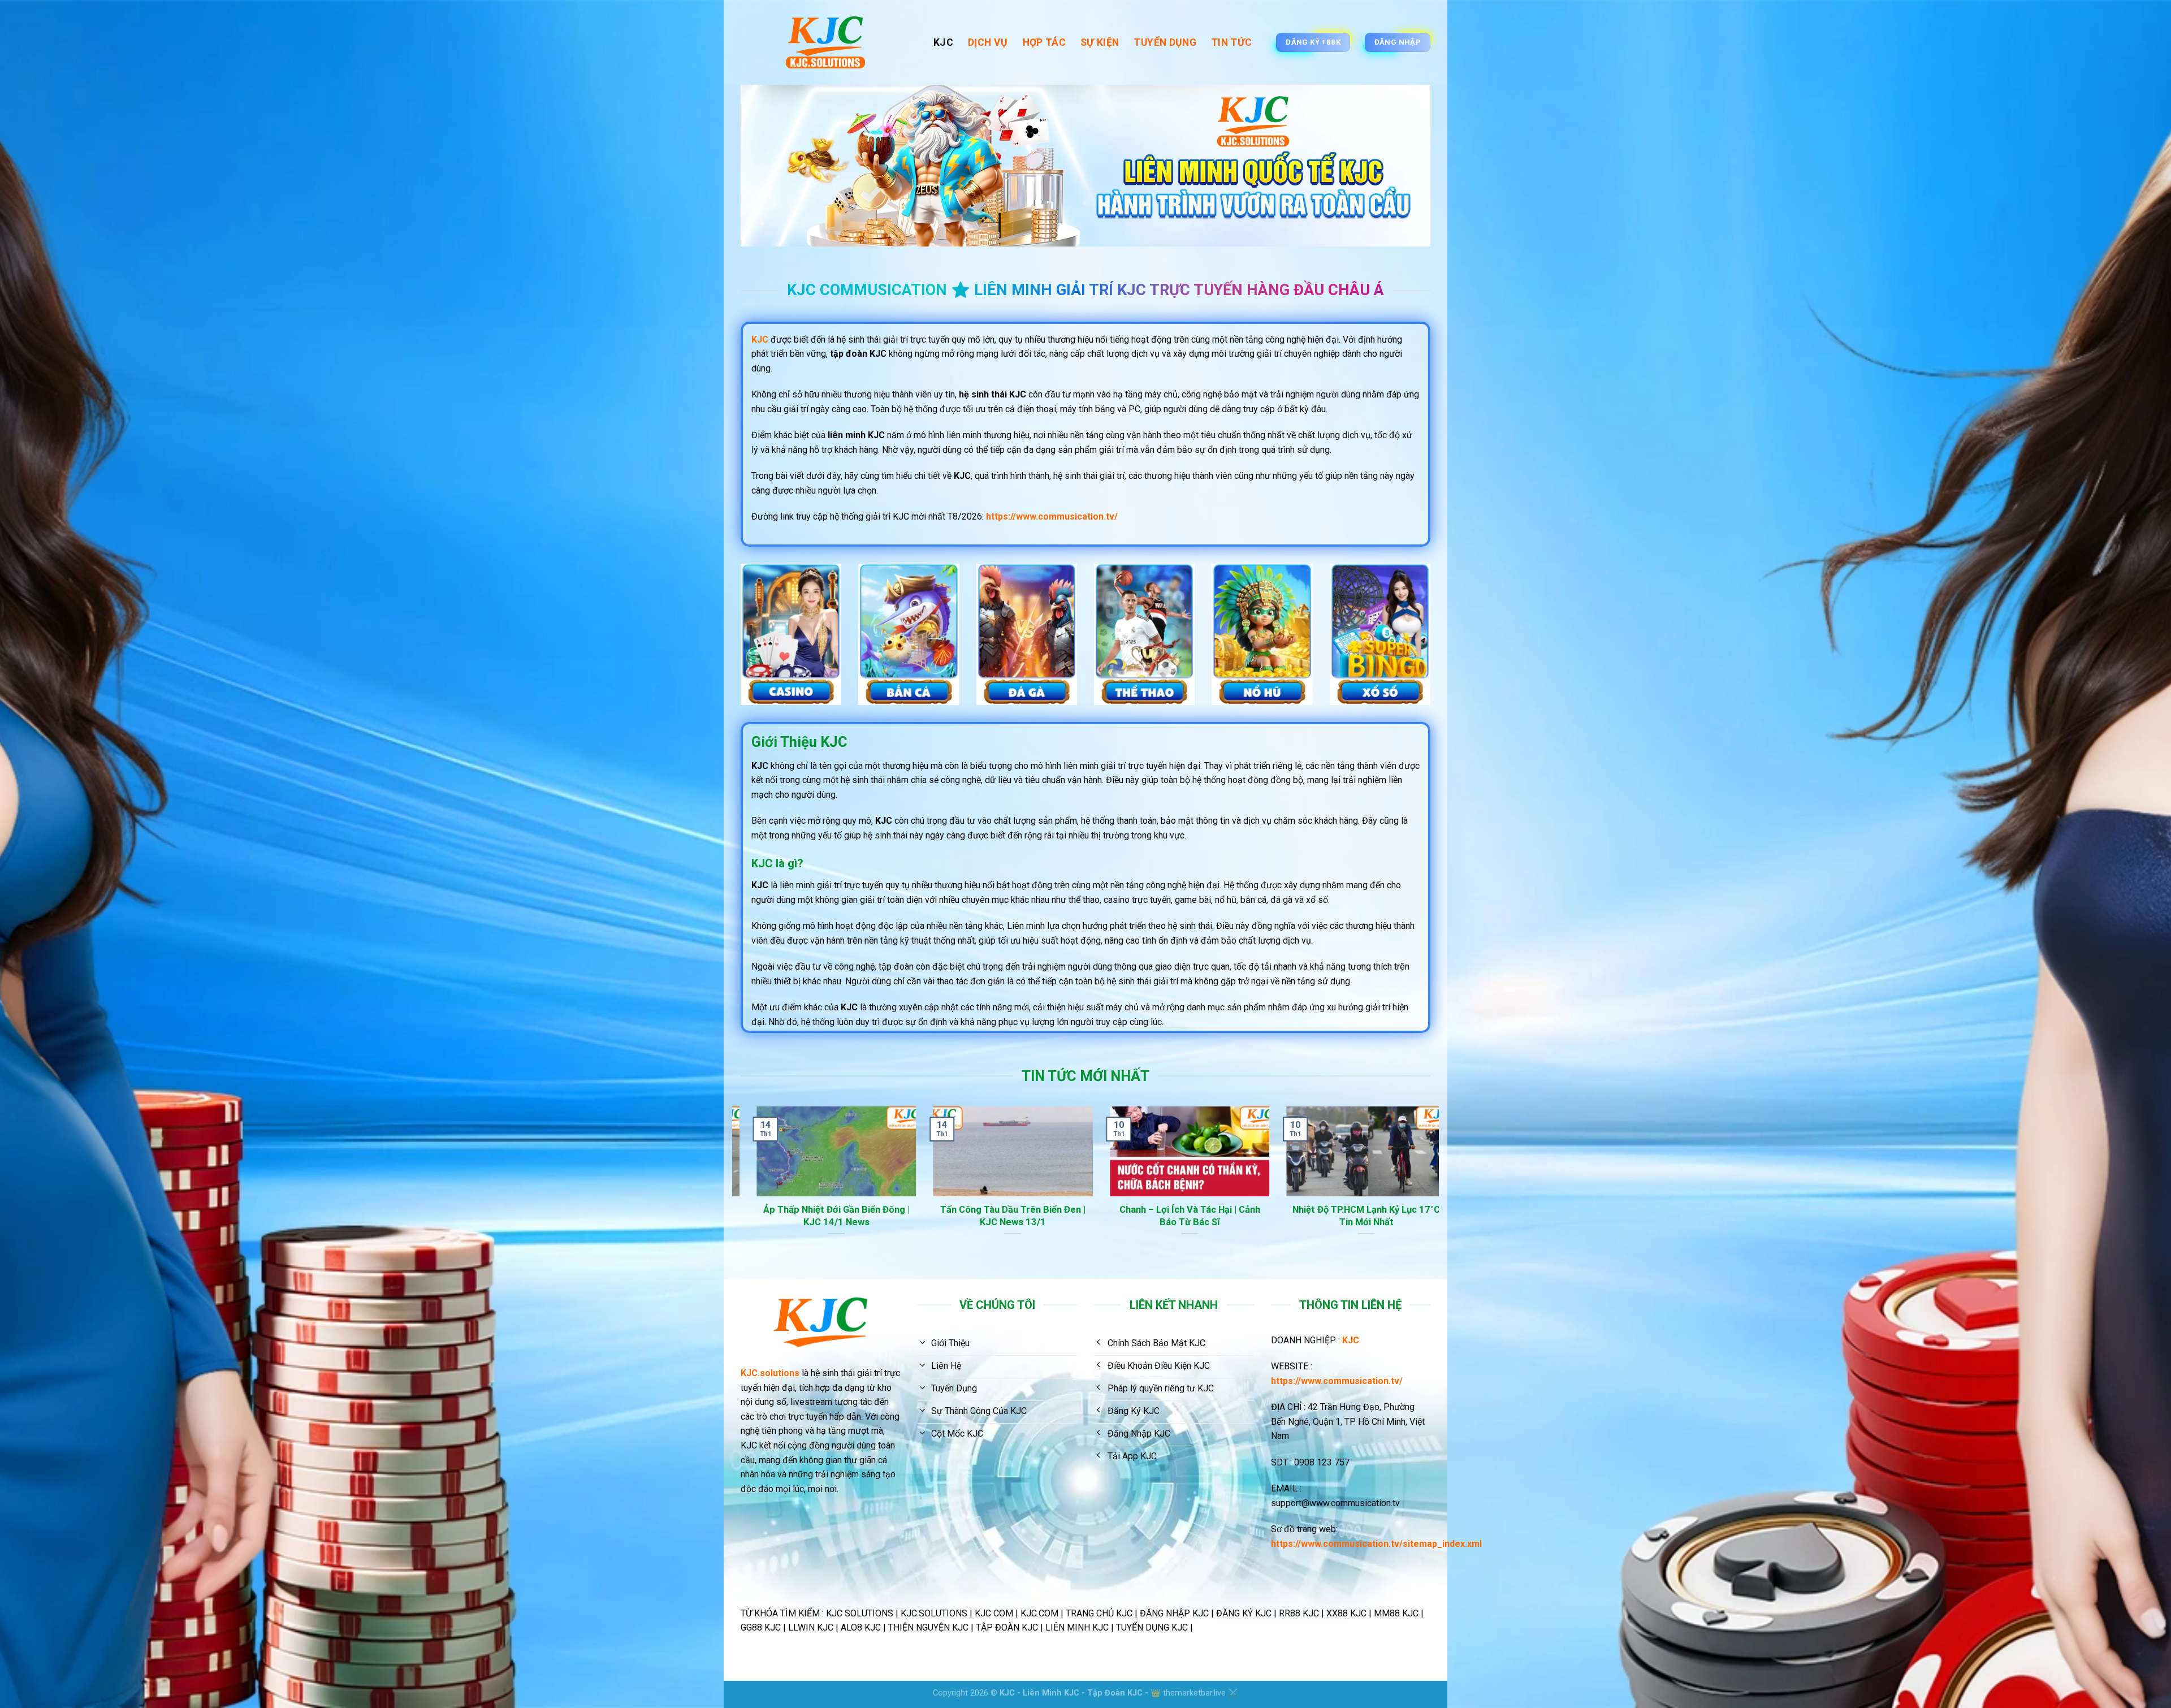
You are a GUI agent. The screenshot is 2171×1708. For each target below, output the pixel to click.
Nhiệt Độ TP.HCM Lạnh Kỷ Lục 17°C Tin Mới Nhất (1393, 1216)
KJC (943, 42)
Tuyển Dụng (1165, 42)
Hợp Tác (1044, 42)
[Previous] (738, 1192)
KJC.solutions (770, 1373)
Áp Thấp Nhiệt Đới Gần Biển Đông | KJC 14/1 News (863, 1216)
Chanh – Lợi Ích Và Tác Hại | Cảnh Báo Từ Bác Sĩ (1216, 1216)
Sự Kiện (1100, 42)
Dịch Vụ (988, 42)
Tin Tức (1231, 42)
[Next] (1433, 1192)
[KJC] (829, 42)
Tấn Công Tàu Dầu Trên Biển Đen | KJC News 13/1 (1040, 1216)
